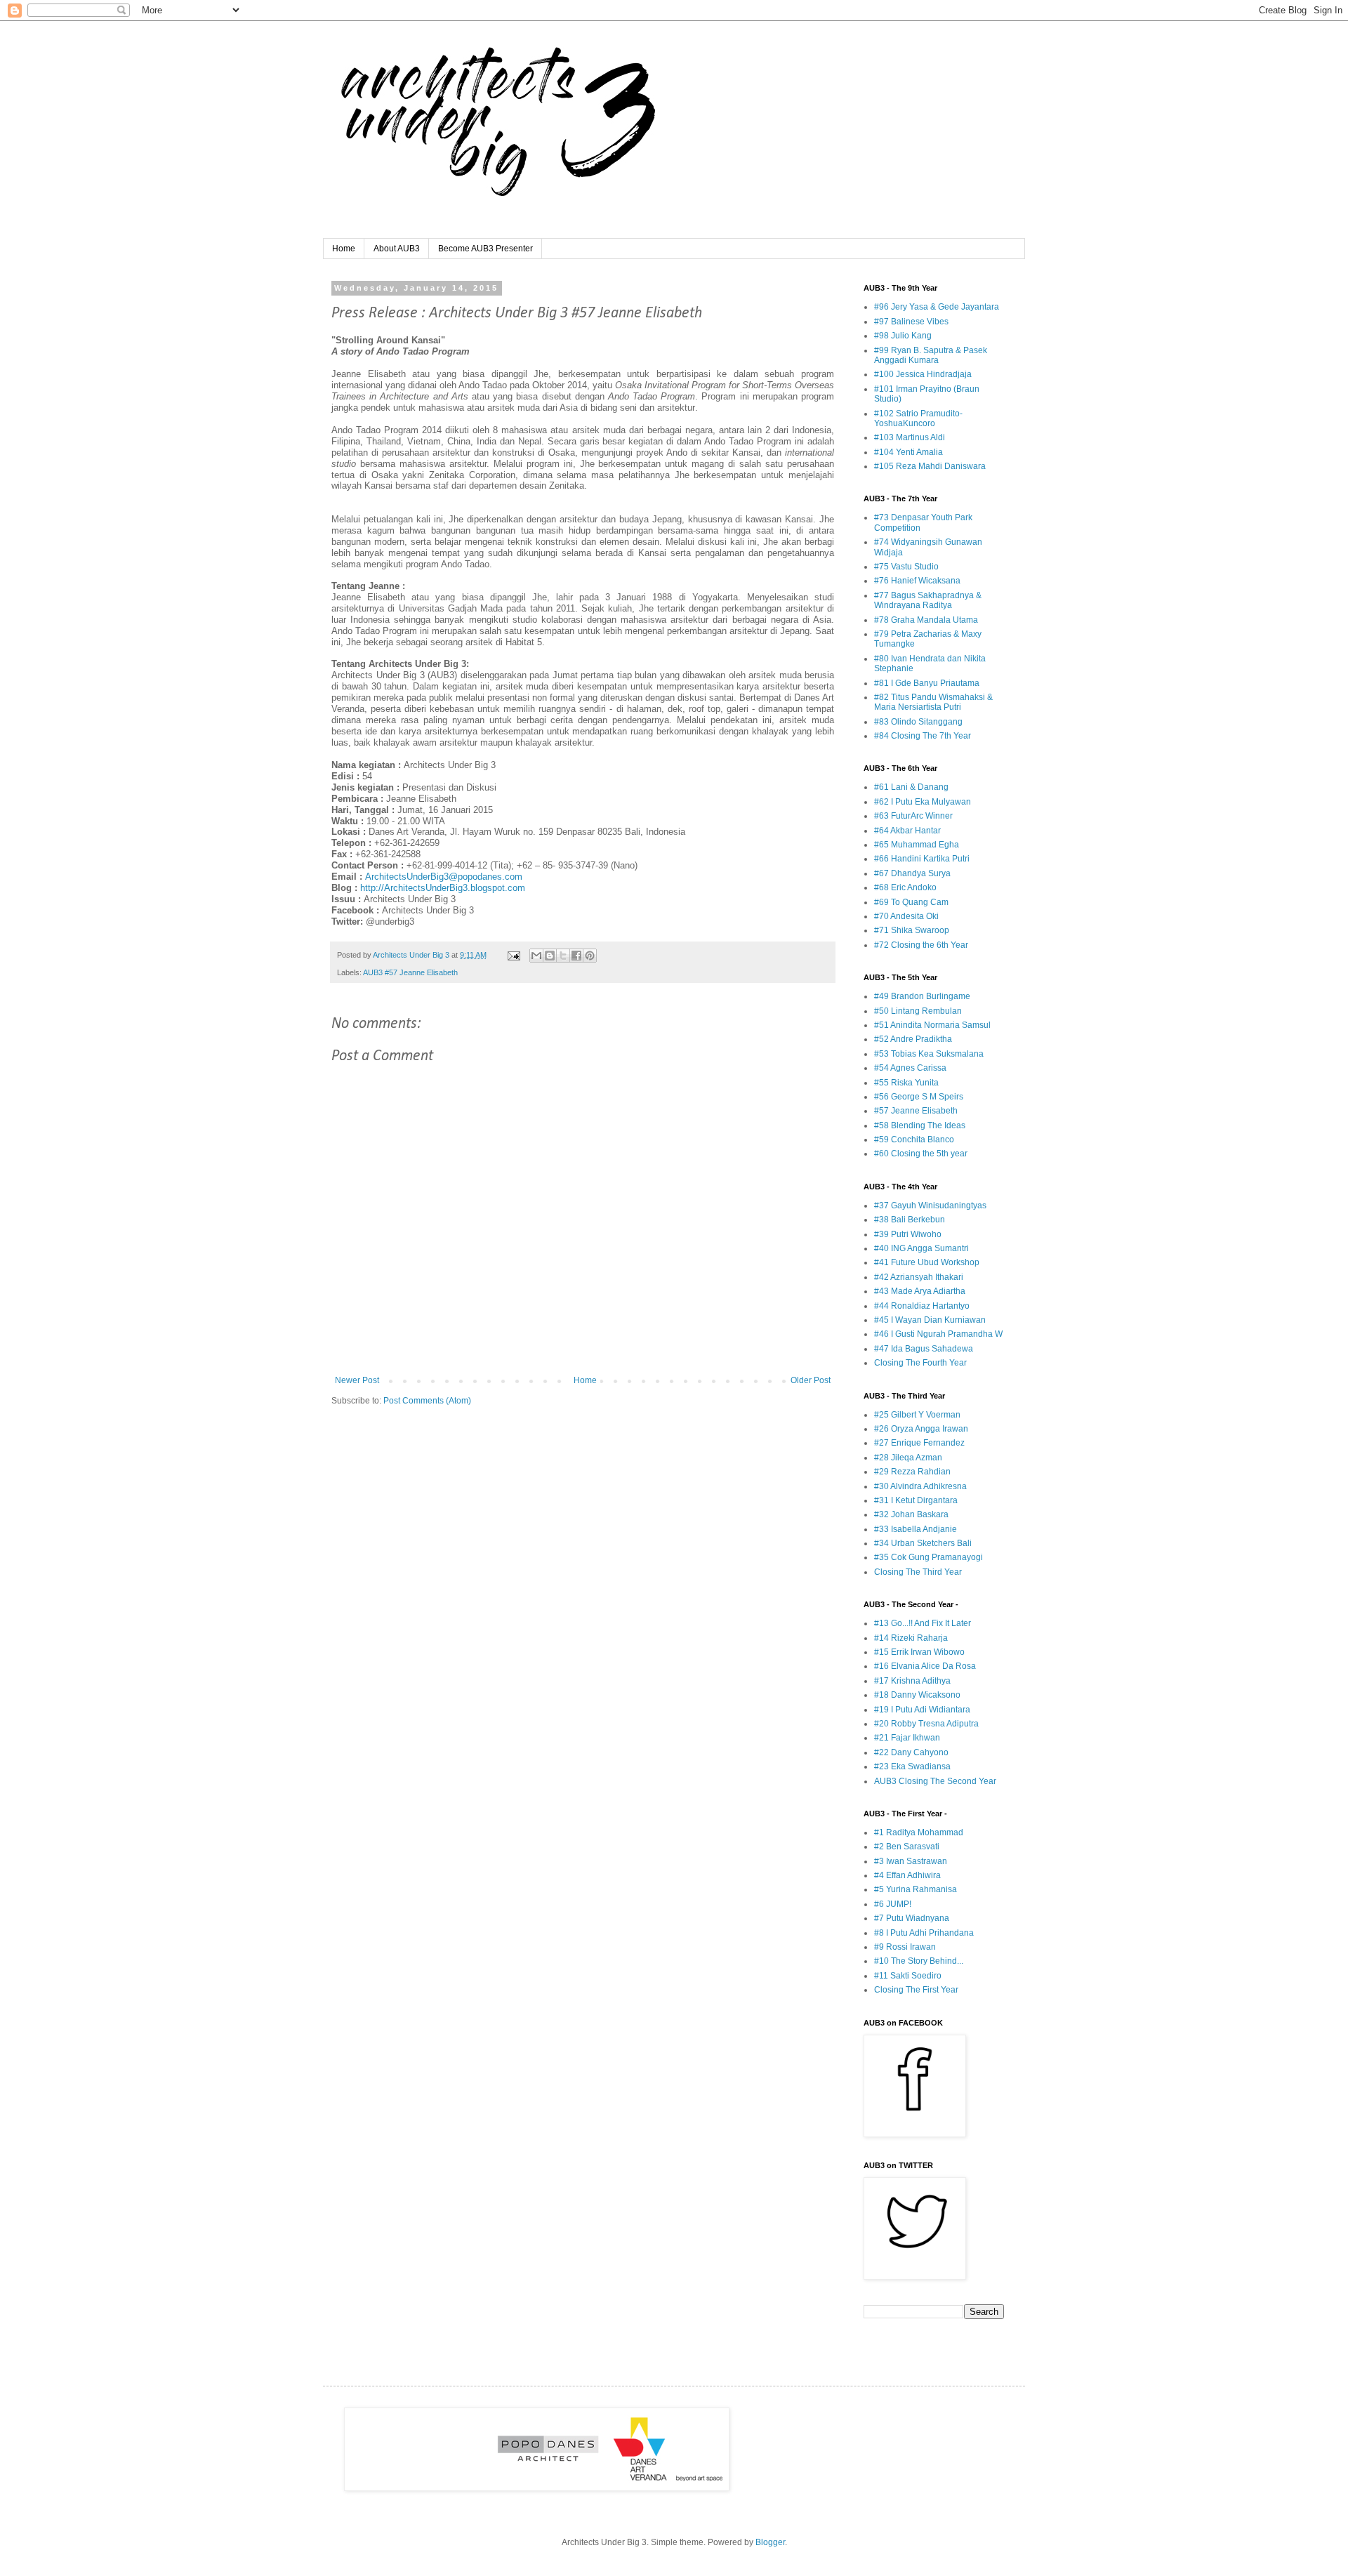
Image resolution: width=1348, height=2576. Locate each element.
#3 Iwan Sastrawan (911, 1861)
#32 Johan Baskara (911, 1514)
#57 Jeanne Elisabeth (916, 1111)
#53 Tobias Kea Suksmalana (929, 1054)
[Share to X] (563, 956)
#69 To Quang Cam (911, 902)
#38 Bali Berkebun (910, 1220)
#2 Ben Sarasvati (907, 1847)
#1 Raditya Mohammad (919, 1832)
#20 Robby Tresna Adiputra (926, 1724)
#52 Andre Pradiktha (913, 1039)
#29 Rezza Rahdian (912, 1472)
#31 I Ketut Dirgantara (916, 1500)
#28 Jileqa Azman (908, 1458)
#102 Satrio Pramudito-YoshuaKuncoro (918, 418)
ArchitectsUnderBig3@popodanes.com (444, 877)
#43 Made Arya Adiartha (920, 1291)
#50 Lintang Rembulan (918, 1011)
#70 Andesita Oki (906, 916)
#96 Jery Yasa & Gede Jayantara (937, 307)
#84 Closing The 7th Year (923, 736)
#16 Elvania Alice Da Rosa (925, 1666)
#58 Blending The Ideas (920, 1125)
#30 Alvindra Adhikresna (920, 1486)
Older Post (811, 1380)
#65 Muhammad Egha (917, 845)
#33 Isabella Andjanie (916, 1529)
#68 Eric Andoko (905, 887)
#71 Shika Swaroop (912, 930)
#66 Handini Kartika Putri (922, 859)
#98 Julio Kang (903, 336)
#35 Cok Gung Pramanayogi (929, 1557)
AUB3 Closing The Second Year (935, 1781)
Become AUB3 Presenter (485, 249)
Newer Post (357, 1380)
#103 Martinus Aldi (910, 437)
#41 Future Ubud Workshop (927, 1262)
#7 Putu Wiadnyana (912, 1918)
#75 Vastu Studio (906, 567)
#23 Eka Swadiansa (912, 1766)
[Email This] (536, 956)
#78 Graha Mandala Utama (926, 620)
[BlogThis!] (550, 956)
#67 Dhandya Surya (912, 873)
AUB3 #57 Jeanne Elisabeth (410, 972)
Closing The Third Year (918, 1572)
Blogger (770, 2542)
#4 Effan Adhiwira (907, 1875)
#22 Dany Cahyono (911, 1752)
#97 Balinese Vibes (911, 322)
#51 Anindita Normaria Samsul (932, 1025)
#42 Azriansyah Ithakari (919, 1277)
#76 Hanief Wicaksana (917, 581)
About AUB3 (397, 249)
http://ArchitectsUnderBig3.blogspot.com (443, 888)
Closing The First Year (916, 1990)
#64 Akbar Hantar (907, 831)
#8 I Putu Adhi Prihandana (924, 1933)
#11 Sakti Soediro (908, 1976)
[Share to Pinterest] (590, 956)
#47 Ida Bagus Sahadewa (924, 1349)
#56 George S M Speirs (919, 1097)
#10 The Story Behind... (919, 1961)
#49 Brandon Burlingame (922, 996)
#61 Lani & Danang (911, 787)
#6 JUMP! (893, 1904)
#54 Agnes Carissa (910, 1068)
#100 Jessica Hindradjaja (923, 374)
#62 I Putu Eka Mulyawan (923, 802)
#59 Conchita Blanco (914, 1140)
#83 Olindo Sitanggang (918, 722)
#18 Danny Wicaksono (917, 1695)
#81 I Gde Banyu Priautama (927, 683)
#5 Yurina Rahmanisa (916, 1889)
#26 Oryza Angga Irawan (921, 1429)
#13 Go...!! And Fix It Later (923, 1623)
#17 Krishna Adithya (912, 1681)
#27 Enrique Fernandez (919, 1443)
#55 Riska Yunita (906, 1083)
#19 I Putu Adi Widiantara (922, 1710)
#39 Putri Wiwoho (908, 1234)
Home (344, 249)
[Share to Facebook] (576, 956)
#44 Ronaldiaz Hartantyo (922, 1306)
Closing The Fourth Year (920, 1363)
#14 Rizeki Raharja (911, 1638)
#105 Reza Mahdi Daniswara (930, 466)
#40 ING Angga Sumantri (921, 1248)
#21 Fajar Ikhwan (907, 1738)
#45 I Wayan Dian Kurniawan (930, 1320)
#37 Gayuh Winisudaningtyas (930, 1206)
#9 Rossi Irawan (905, 1947)
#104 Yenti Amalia (908, 452)
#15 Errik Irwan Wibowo (919, 1652)
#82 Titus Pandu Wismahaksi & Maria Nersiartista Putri (933, 702)
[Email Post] (513, 955)
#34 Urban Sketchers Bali (923, 1543)
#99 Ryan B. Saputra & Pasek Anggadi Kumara (931, 355)
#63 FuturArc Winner (913, 816)
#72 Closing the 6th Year (921, 945)
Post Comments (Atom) (427, 1401)
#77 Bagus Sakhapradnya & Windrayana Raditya (928, 600)
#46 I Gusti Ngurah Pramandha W (938, 1334)
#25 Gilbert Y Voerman (917, 1415)
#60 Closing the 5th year (921, 1154)
